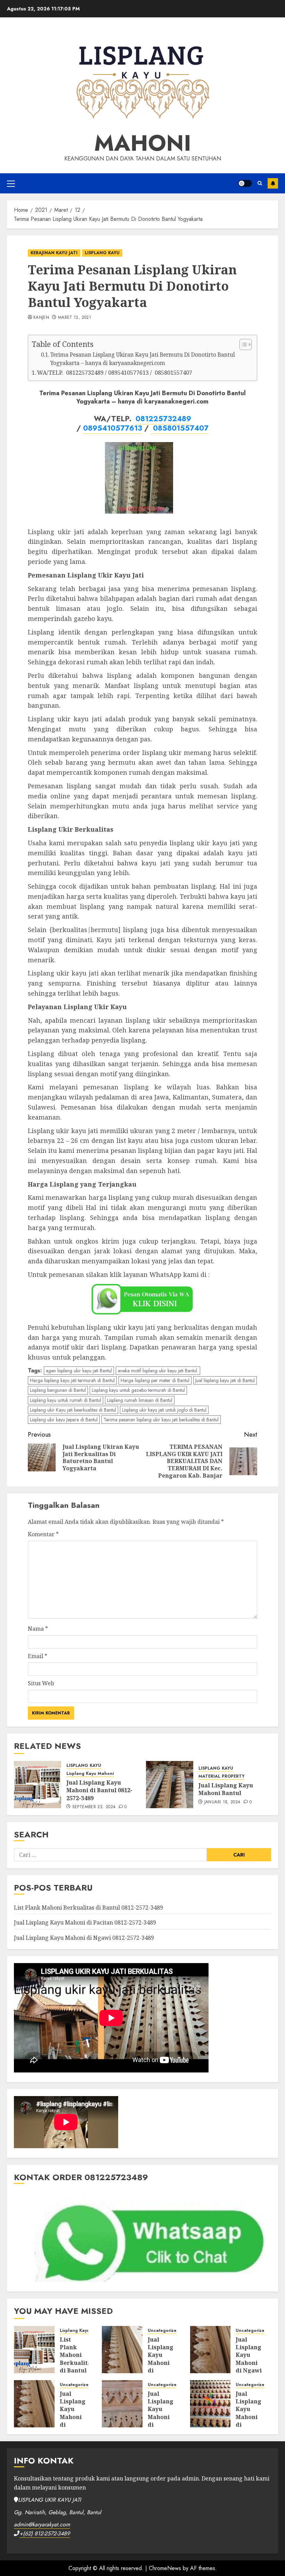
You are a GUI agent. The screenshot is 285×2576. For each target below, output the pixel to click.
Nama (38, 1629)
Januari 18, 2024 (222, 1802)
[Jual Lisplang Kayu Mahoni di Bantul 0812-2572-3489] (38, 1785)
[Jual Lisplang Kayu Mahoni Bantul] (170, 1785)
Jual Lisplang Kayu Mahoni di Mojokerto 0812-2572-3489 (163, 2421)
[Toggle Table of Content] (242, 344)
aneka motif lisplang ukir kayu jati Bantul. (158, 1371)
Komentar (43, 1534)
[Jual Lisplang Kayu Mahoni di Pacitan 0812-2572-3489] (122, 2350)
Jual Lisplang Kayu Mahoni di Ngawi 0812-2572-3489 (84, 1938)
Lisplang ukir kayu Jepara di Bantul (64, 1420)
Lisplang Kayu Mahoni (90, 1774)
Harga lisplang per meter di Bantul (155, 1380)
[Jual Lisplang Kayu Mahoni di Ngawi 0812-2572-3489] (210, 2350)
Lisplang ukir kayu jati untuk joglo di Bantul (164, 1410)
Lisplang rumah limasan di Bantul (140, 1400)
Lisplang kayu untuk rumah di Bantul (66, 1400)
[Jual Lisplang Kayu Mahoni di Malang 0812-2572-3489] (210, 2404)
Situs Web (41, 1683)
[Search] (260, 183)
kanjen (41, 318)
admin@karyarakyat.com (42, 2524)
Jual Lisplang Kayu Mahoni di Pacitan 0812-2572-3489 (85, 1922)
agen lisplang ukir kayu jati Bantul (79, 1371)
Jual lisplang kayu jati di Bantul (225, 1380)
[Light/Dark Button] (245, 183)
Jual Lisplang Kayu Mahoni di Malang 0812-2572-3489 (249, 2421)
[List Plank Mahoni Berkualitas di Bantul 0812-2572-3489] (34, 2350)
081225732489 (163, 419)
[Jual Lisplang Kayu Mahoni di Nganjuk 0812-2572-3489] (34, 2404)
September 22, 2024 (94, 1807)
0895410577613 (113, 428)
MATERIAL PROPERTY (222, 1776)
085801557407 (180, 428)
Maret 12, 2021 (75, 318)
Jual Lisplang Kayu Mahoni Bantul (226, 1789)
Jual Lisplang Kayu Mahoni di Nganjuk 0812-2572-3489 (73, 2421)
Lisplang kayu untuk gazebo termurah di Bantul (138, 1390)
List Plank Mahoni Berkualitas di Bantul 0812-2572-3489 (88, 1908)
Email (38, 1656)
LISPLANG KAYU (102, 253)
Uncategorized (164, 2331)
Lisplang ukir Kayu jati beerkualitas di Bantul (73, 1410)
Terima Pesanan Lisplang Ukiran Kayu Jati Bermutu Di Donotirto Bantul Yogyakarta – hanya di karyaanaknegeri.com (143, 359)
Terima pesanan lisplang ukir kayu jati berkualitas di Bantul (161, 1420)
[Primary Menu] (11, 183)
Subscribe (273, 183)
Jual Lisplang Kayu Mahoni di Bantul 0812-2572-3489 (99, 1790)
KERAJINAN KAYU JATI (54, 253)
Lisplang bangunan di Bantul (58, 1390)
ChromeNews (165, 2568)
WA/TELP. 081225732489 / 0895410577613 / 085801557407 (115, 373)
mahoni (143, 143)
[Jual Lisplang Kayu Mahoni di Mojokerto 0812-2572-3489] (122, 2404)
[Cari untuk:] (110, 1855)
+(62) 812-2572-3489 (45, 2533)
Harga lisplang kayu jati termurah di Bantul (72, 1380)
